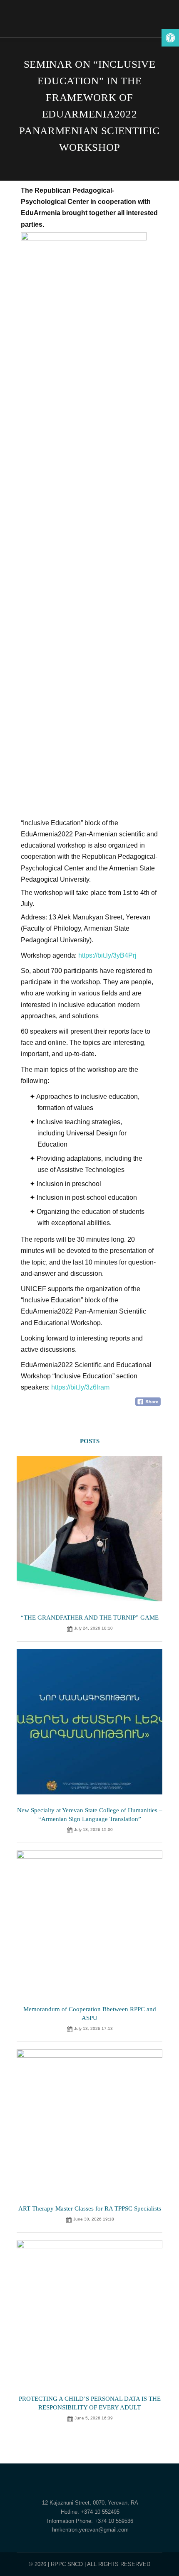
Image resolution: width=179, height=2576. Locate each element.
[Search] (152, 6)
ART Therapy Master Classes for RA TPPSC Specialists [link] (90, 2208)
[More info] (152, 19)
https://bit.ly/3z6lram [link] (80, 1387)
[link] (170, 38)
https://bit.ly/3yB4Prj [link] (107, 955)
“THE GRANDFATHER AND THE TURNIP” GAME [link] (90, 1618)
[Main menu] (152, 31)
